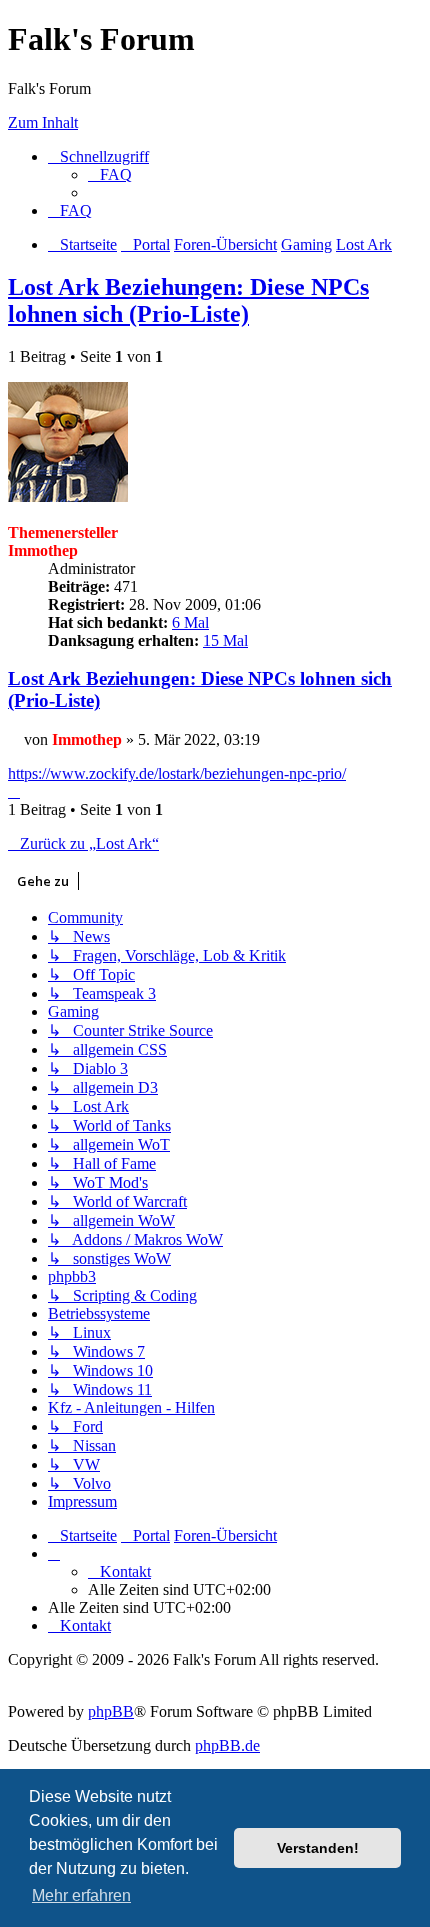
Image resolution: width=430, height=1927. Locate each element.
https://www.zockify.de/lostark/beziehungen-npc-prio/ (177, 773)
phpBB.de (227, 1745)
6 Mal (190, 622)
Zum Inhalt (43, 122)
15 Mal (225, 640)
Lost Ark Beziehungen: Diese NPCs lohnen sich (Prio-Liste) (188, 300)
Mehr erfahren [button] (81, 1895)
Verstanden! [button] (318, 1848)
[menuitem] (110, 174)
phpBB (111, 1711)
